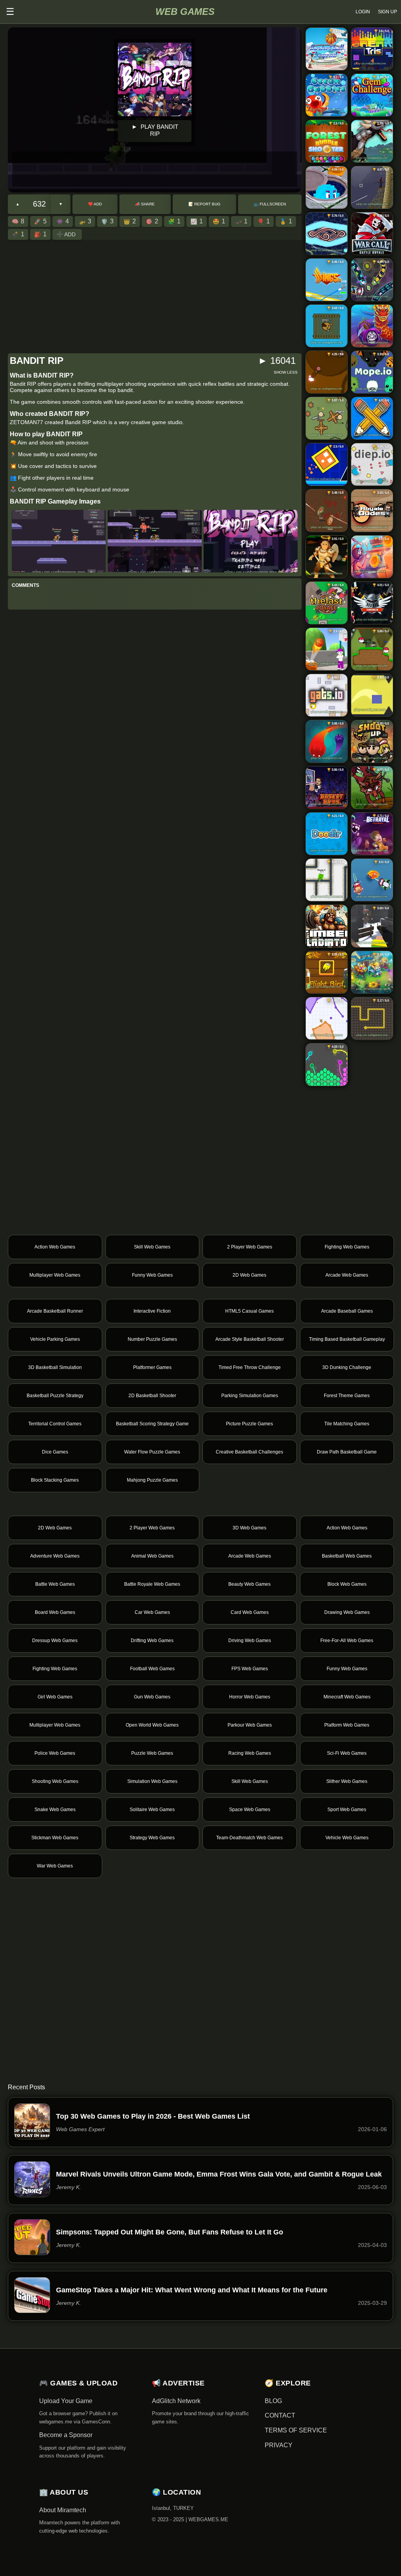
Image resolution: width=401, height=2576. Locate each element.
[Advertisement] (155, 169)
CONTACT (280, 2415)
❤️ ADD (95, 204)
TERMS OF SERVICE (296, 2430)
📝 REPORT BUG (204, 204)
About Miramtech (63, 2510)
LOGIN (363, 12)
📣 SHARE (145, 204)
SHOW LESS (286, 372)
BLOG (273, 2401)
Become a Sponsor (66, 2435)
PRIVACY (279, 2445)
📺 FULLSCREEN (270, 204)
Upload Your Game (66, 2401)
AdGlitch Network (176, 2401)
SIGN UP (387, 12)
